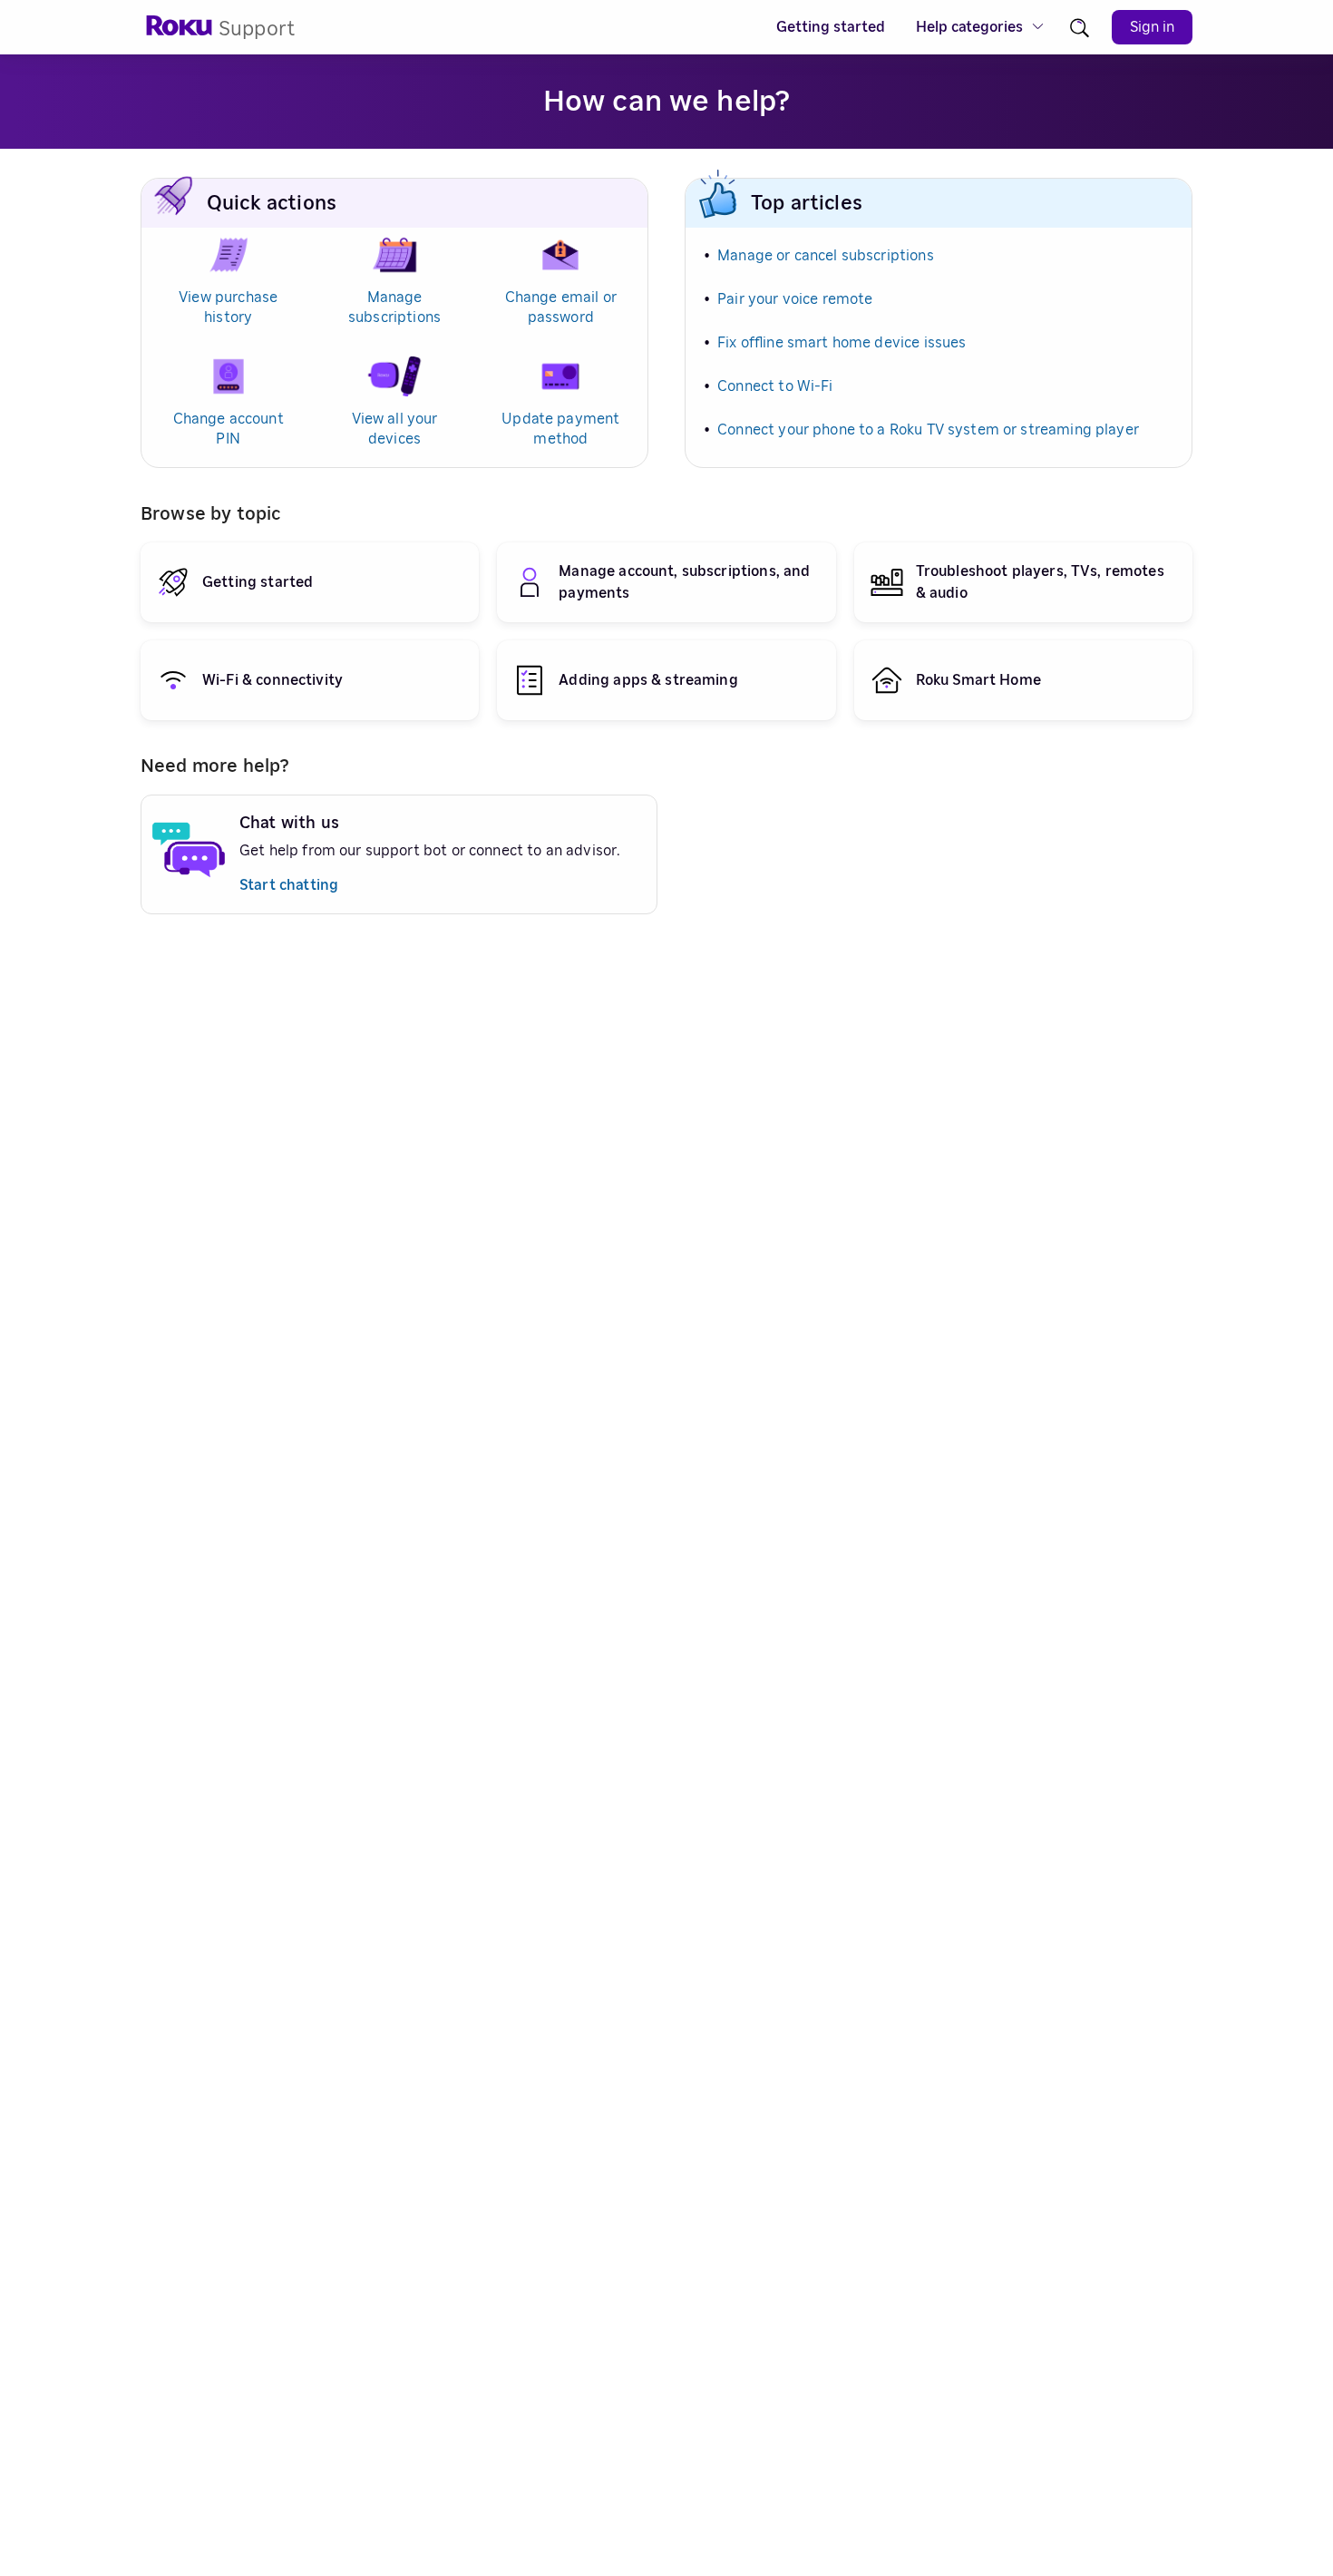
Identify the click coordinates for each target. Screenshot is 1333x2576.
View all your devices (395, 429)
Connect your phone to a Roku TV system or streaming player (928, 430)
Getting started (831, 27)
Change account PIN (229, 429)
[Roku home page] (180, 31)
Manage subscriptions (394, 307)
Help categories (969, 27)
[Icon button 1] (1080, 28)
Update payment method (560, 429)
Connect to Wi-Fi (775, 386)
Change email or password (561, 307)
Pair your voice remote (795, 299)
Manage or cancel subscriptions (826, 256)
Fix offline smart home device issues (842, 343)
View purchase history (228, 307)
